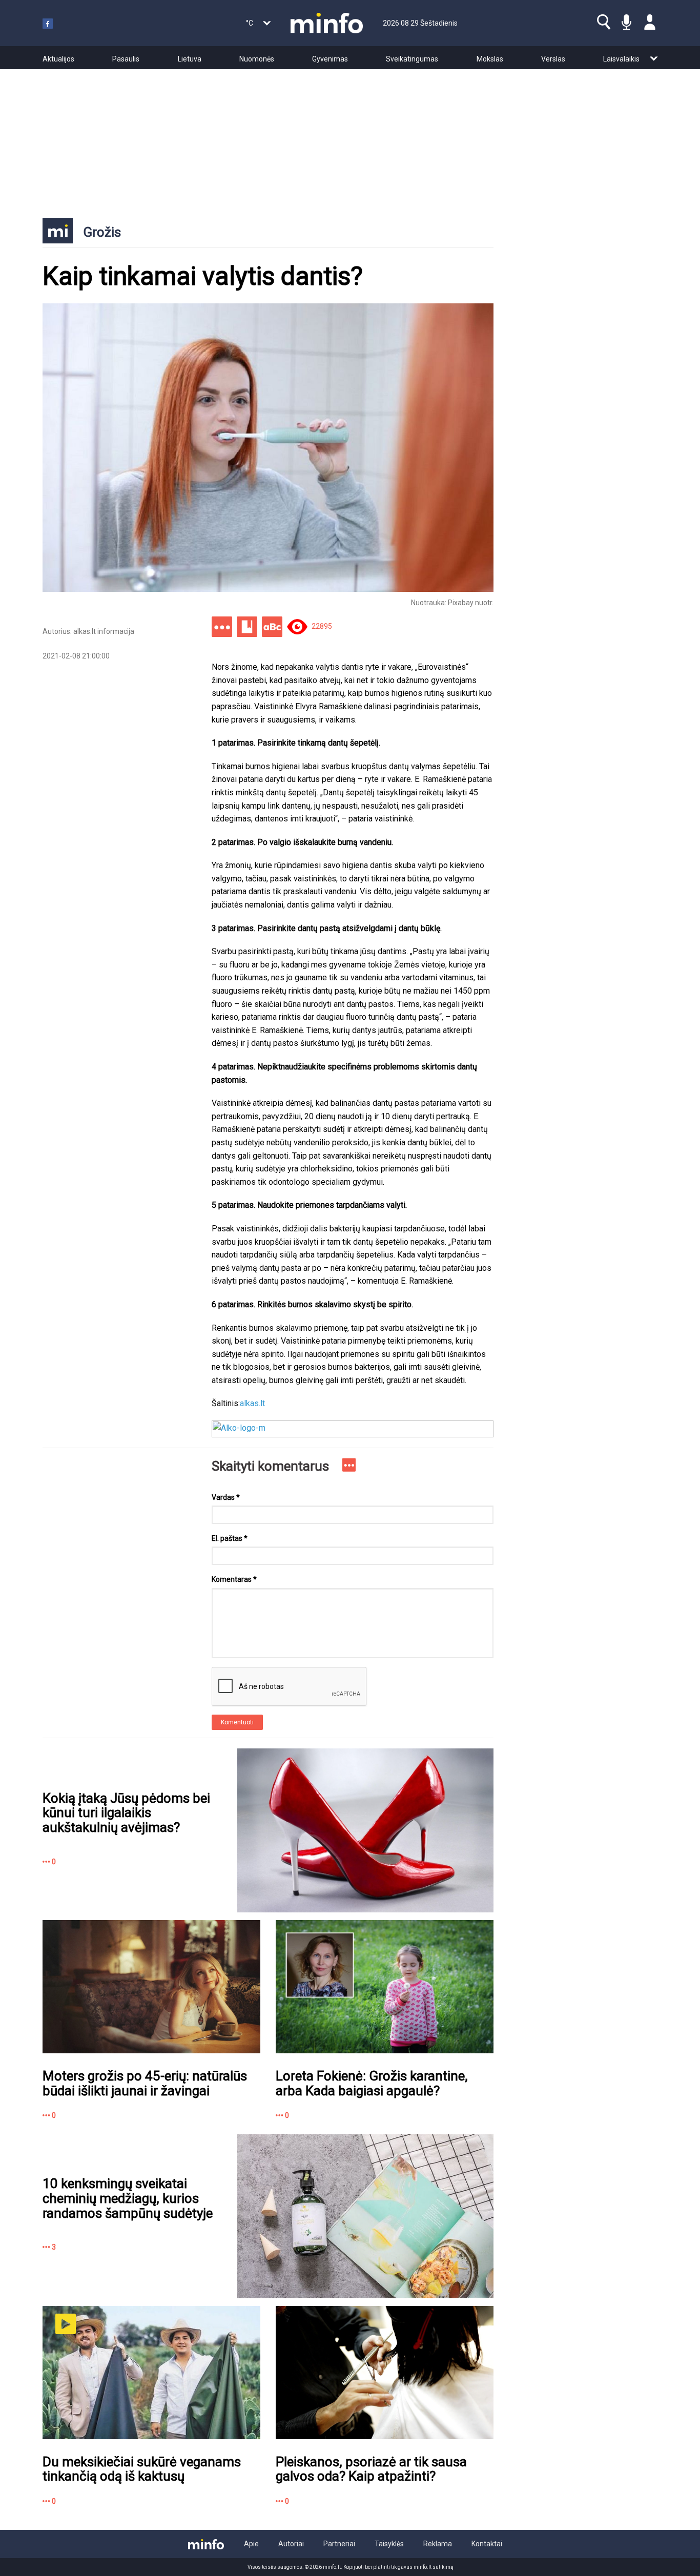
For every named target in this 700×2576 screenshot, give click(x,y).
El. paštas (230, 1538)
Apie (251, 2544)
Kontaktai (487, 2544)
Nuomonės (257, 59)
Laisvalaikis (621, 59)
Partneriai (339, 2544)
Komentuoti (237, 1722)
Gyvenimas (330, 59)
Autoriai (291, 2544)
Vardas (226, 1497)
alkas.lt (252, 1403)
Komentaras (234, 1579)
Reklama (438, 2544)
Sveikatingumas (412, 59)
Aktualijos (58, 59)
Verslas (553, 59)
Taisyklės (389, 2544)
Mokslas (490, 59)
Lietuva (190, 59)
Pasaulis (126, 59)
